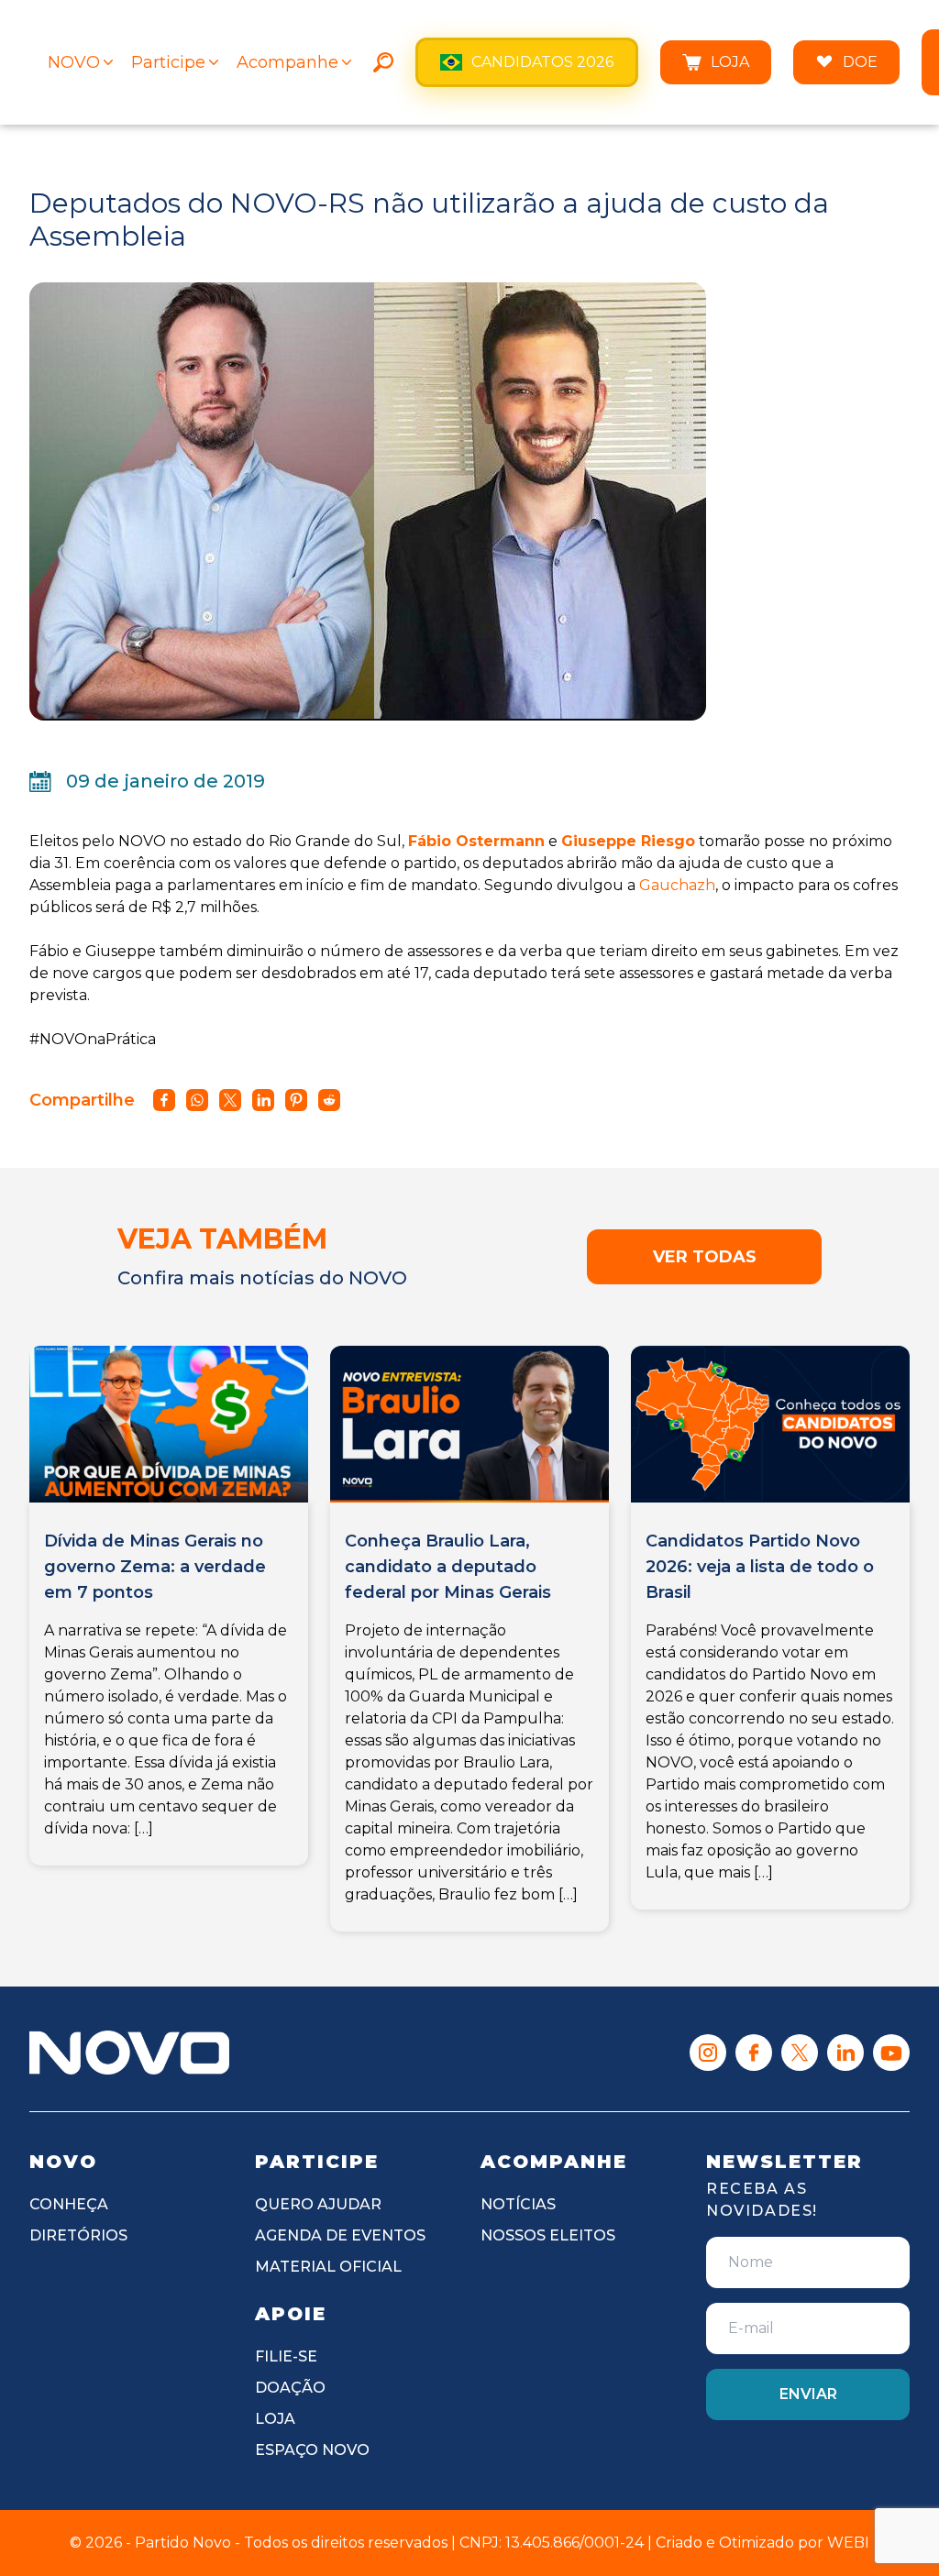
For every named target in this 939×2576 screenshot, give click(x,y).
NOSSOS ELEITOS (548, 2235)
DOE (860, 62)
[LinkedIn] (845, 2053)
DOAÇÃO (290, 2388)
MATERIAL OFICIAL (328, 2267)
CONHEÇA (69, 2204)
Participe (168, 62)
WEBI (848, 2543)
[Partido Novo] (129, 2053)
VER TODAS (705, 1257)
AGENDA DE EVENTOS (340, 2235)
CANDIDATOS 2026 (542, 62)
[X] (800, 2053)
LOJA (730, 62)
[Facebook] (754, 2053)
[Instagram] (708, 2053)
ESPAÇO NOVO (312, 2450)
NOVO (74, 62)
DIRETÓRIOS (78, 2235)
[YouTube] (891, 2053)
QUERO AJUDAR (318, 2204)
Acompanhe (287, 62)
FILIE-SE (286, 2356)
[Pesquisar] (383, 62)
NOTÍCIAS (518, 2204)
